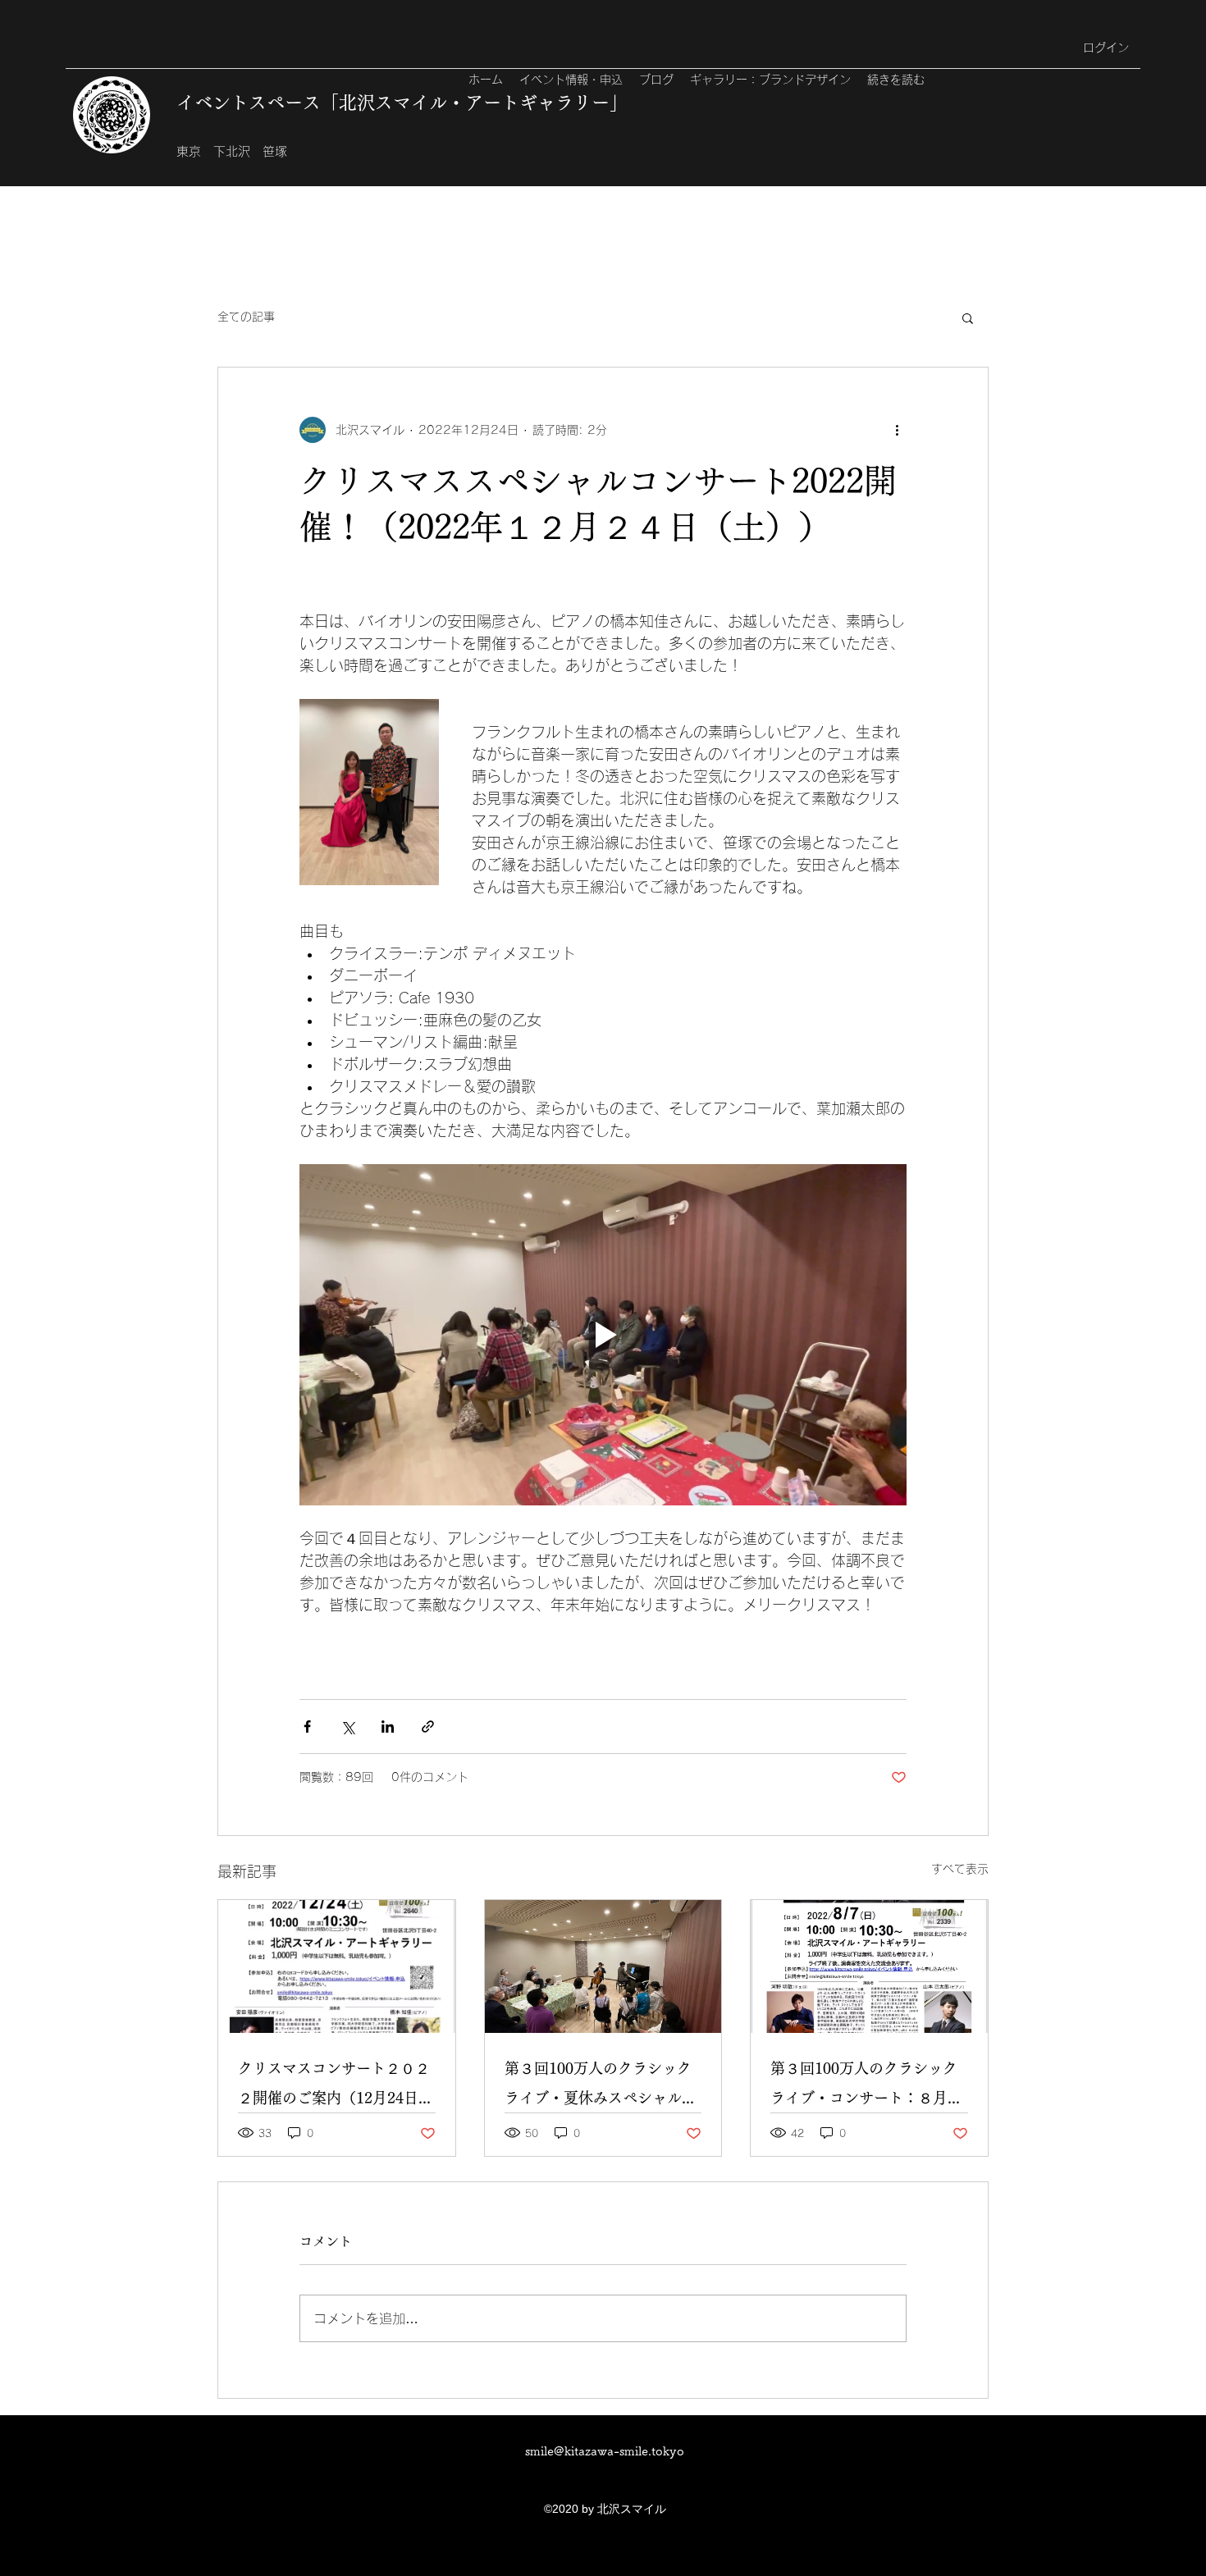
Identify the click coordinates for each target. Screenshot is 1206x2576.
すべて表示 (960, 1869)
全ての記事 (246, 317)
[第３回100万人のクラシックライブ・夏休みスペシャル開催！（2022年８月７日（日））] (603, 1966)
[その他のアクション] (897, 430)
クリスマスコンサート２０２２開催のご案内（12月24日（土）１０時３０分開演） (334, 2087)
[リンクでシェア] (428, 1726)
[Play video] (603, 1335)
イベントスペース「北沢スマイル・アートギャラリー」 (402, 103)
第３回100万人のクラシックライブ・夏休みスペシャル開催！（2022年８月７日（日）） (601, 2087)
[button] (968, 317)
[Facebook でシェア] (307, 1726)
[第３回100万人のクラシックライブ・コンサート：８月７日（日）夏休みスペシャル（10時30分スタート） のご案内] (869, 1966)
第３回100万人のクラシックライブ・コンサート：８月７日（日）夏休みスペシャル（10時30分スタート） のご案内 (866, 2087)
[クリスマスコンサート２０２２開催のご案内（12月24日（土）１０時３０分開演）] (337, 1966)
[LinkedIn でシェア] (388, 1726)
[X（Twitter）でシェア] (347, 1726)
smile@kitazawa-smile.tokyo (605, 2451)
